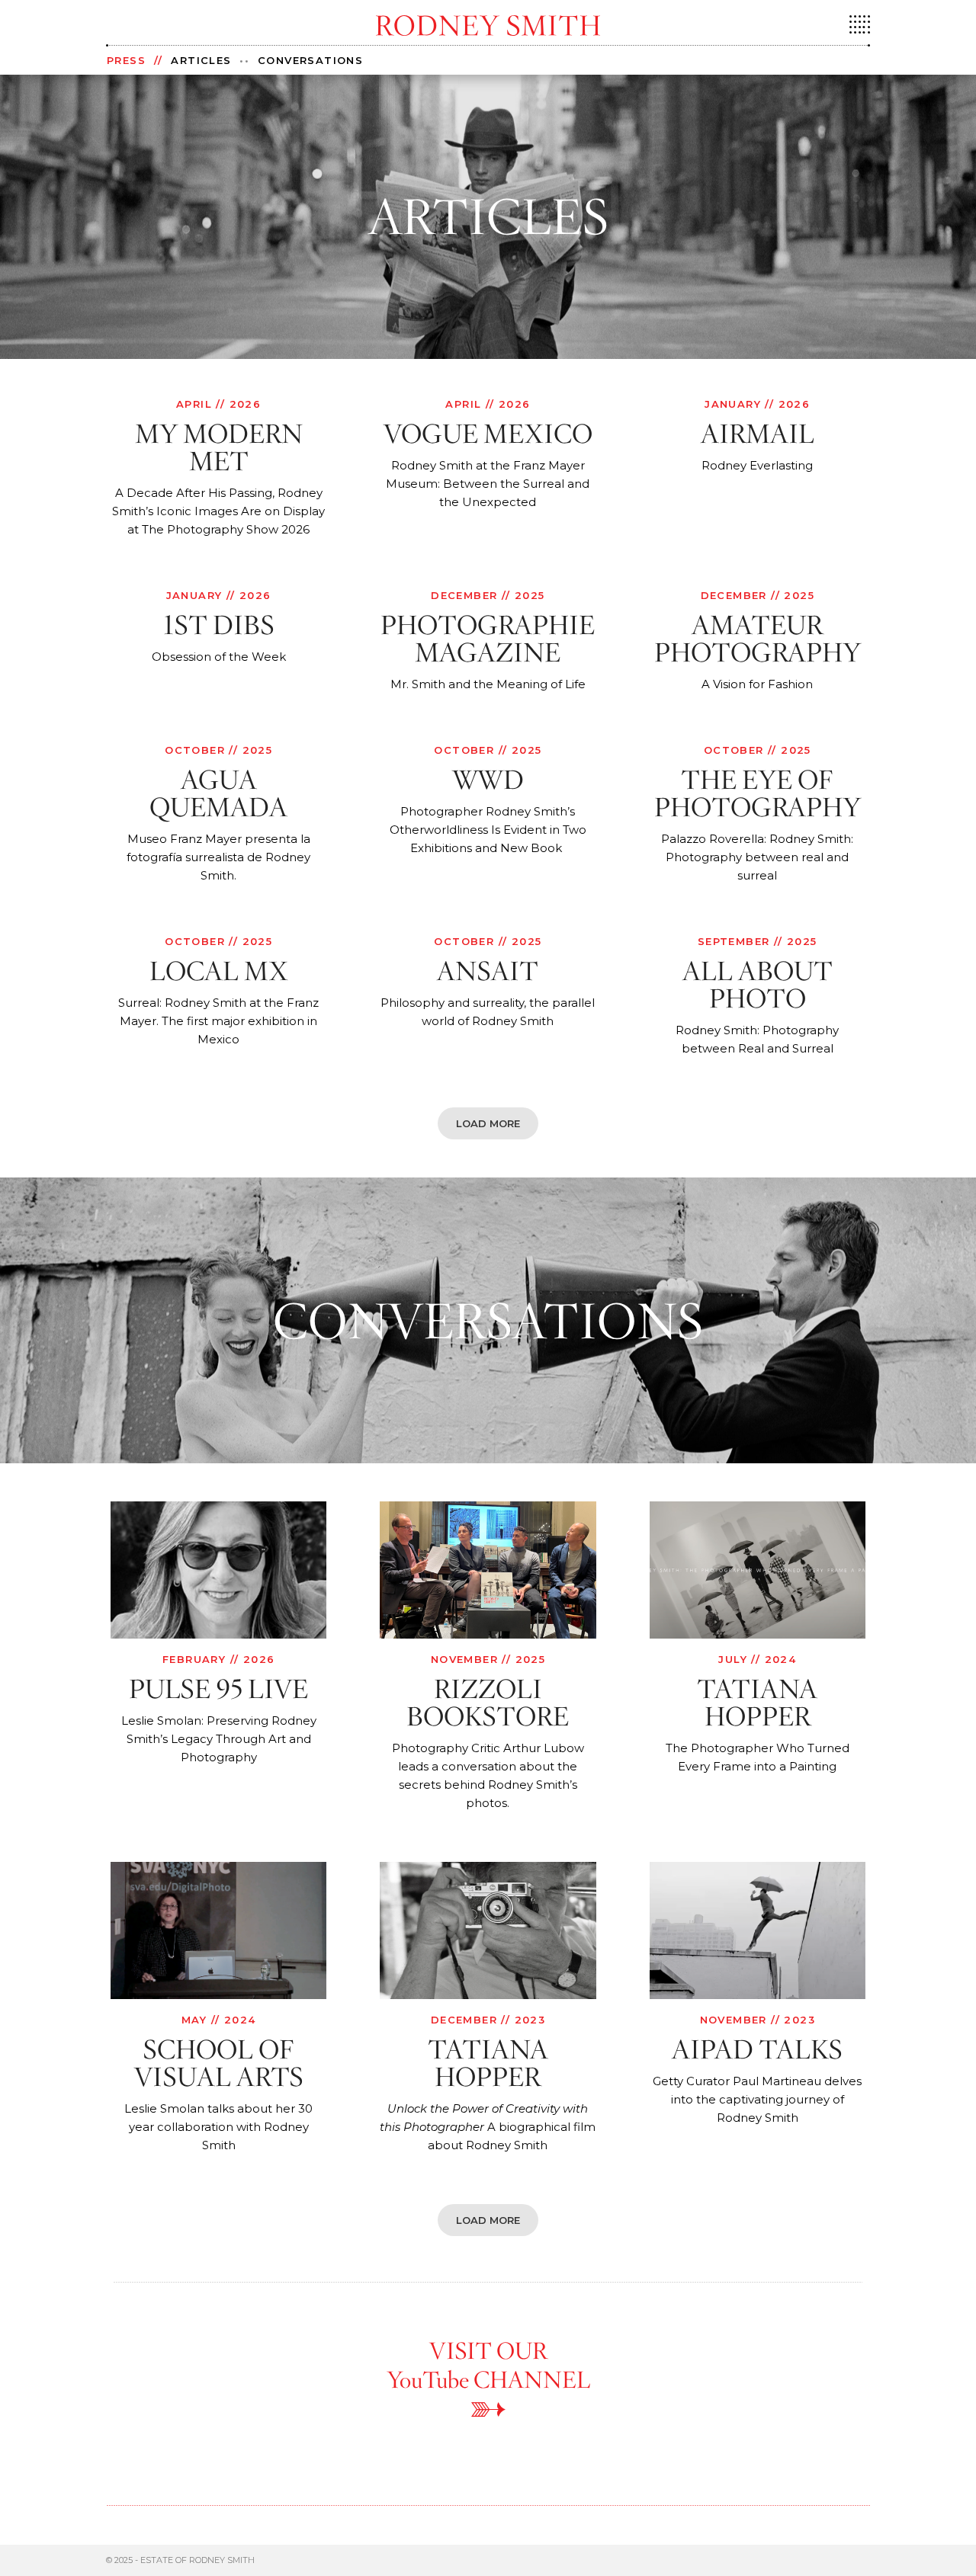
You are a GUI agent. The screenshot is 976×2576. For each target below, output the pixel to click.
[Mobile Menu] (860, 30)
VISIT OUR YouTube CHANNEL (488, 2365)
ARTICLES (201, 60)
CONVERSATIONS (310, 60)
